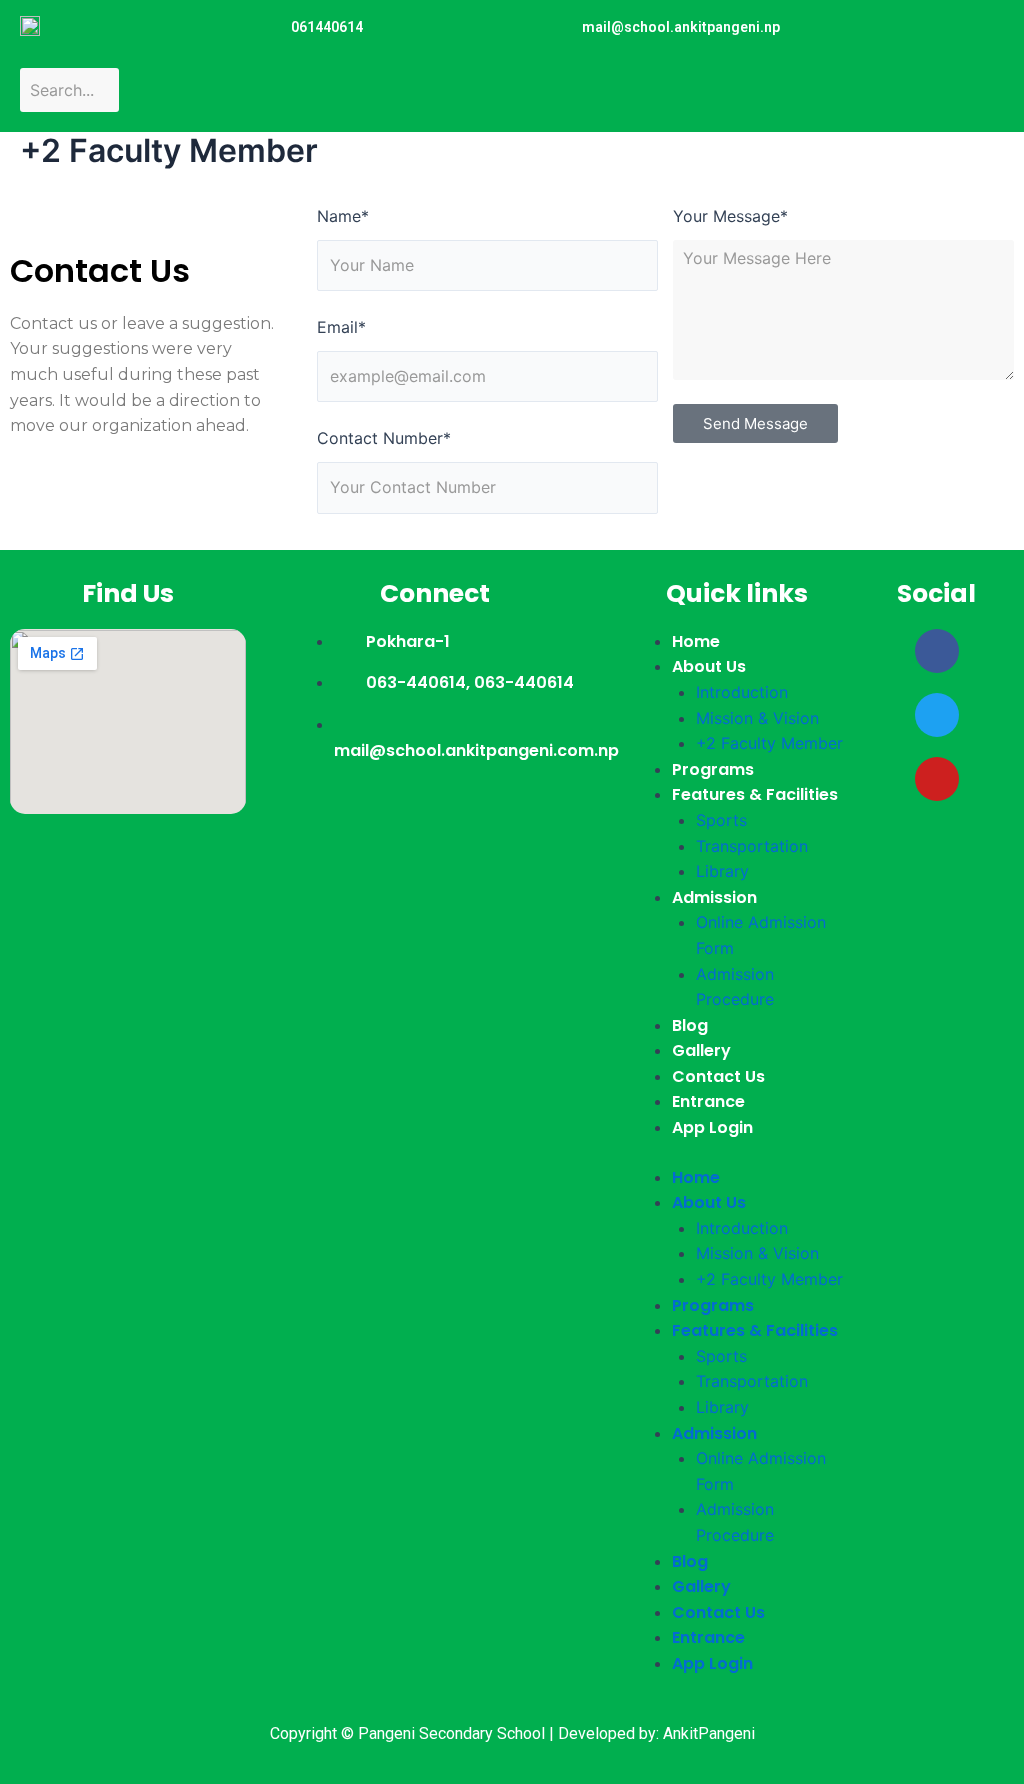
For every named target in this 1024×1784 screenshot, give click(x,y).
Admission (714, 897)
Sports (721, 820)
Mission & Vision (757, 718)
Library (722, 871)
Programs (713, 769)
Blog (690, 1025)
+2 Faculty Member (769, 743)
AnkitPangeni (709, 1733)
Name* (343, 216)
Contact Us (718, 1076)
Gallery (701, 1050)
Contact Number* (384, 438)
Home (696, 641)
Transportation (752, 846)
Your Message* (730, 216)
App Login (712, 1127)
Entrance (708, 1101)
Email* (341, 327)
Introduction (742, 692)
